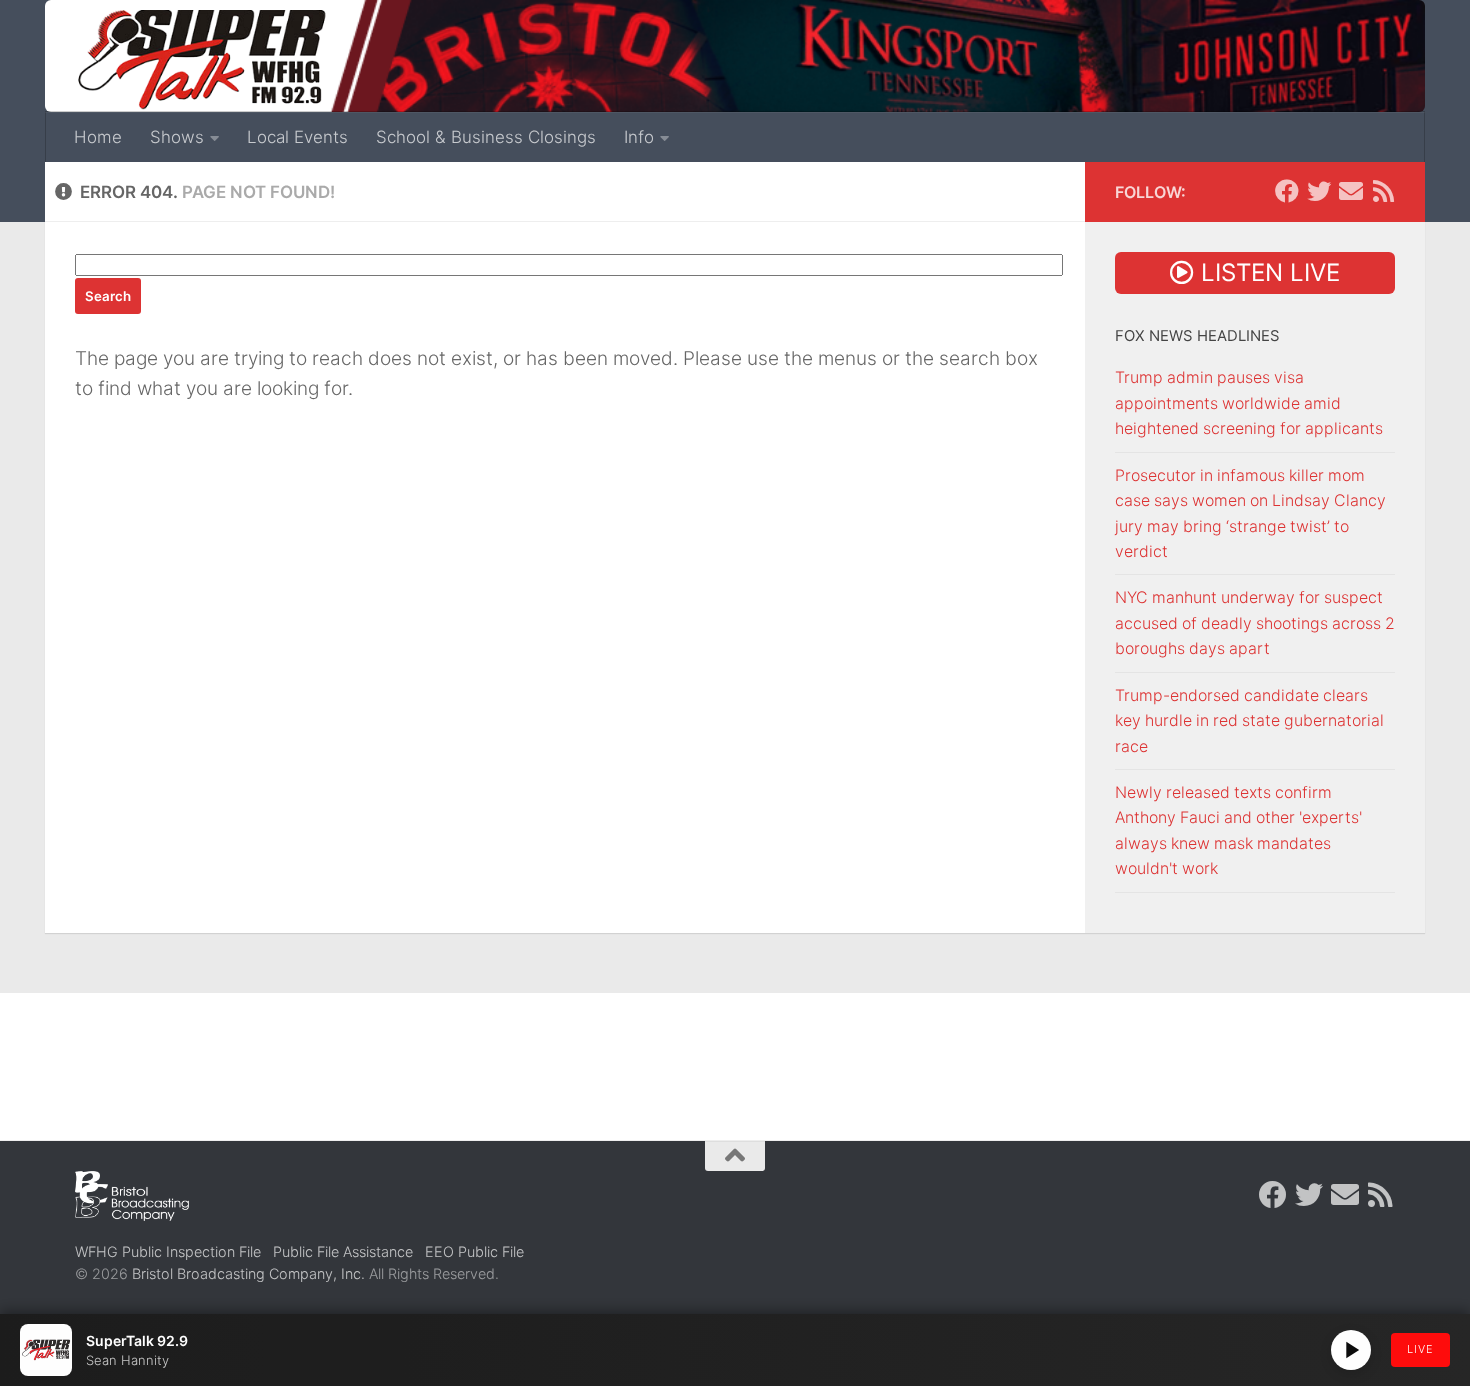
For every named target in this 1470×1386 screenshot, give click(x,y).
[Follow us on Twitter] (1319, 191)
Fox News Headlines (1197, 336)
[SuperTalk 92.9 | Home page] (201, 60)
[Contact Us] (1351, 191)
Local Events (297, 137)
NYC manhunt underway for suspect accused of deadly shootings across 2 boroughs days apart (1255, 623)
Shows (177, 137)
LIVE (1420, 1349)
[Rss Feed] (1383, 191)
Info (639, 137)
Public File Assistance (343, 1251)
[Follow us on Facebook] (1287, 191)
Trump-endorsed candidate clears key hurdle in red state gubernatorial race (1249, 721)
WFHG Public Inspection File (168, 1251)
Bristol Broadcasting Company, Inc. (248, 1273)
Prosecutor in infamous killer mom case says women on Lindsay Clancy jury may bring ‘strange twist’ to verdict (1250, 513)
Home (98, 137)
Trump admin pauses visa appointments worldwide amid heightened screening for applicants (1249, 403)
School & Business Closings (486, 137)
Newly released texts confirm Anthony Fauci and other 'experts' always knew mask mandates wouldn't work (1238, 830)
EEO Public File (474, 1251)
